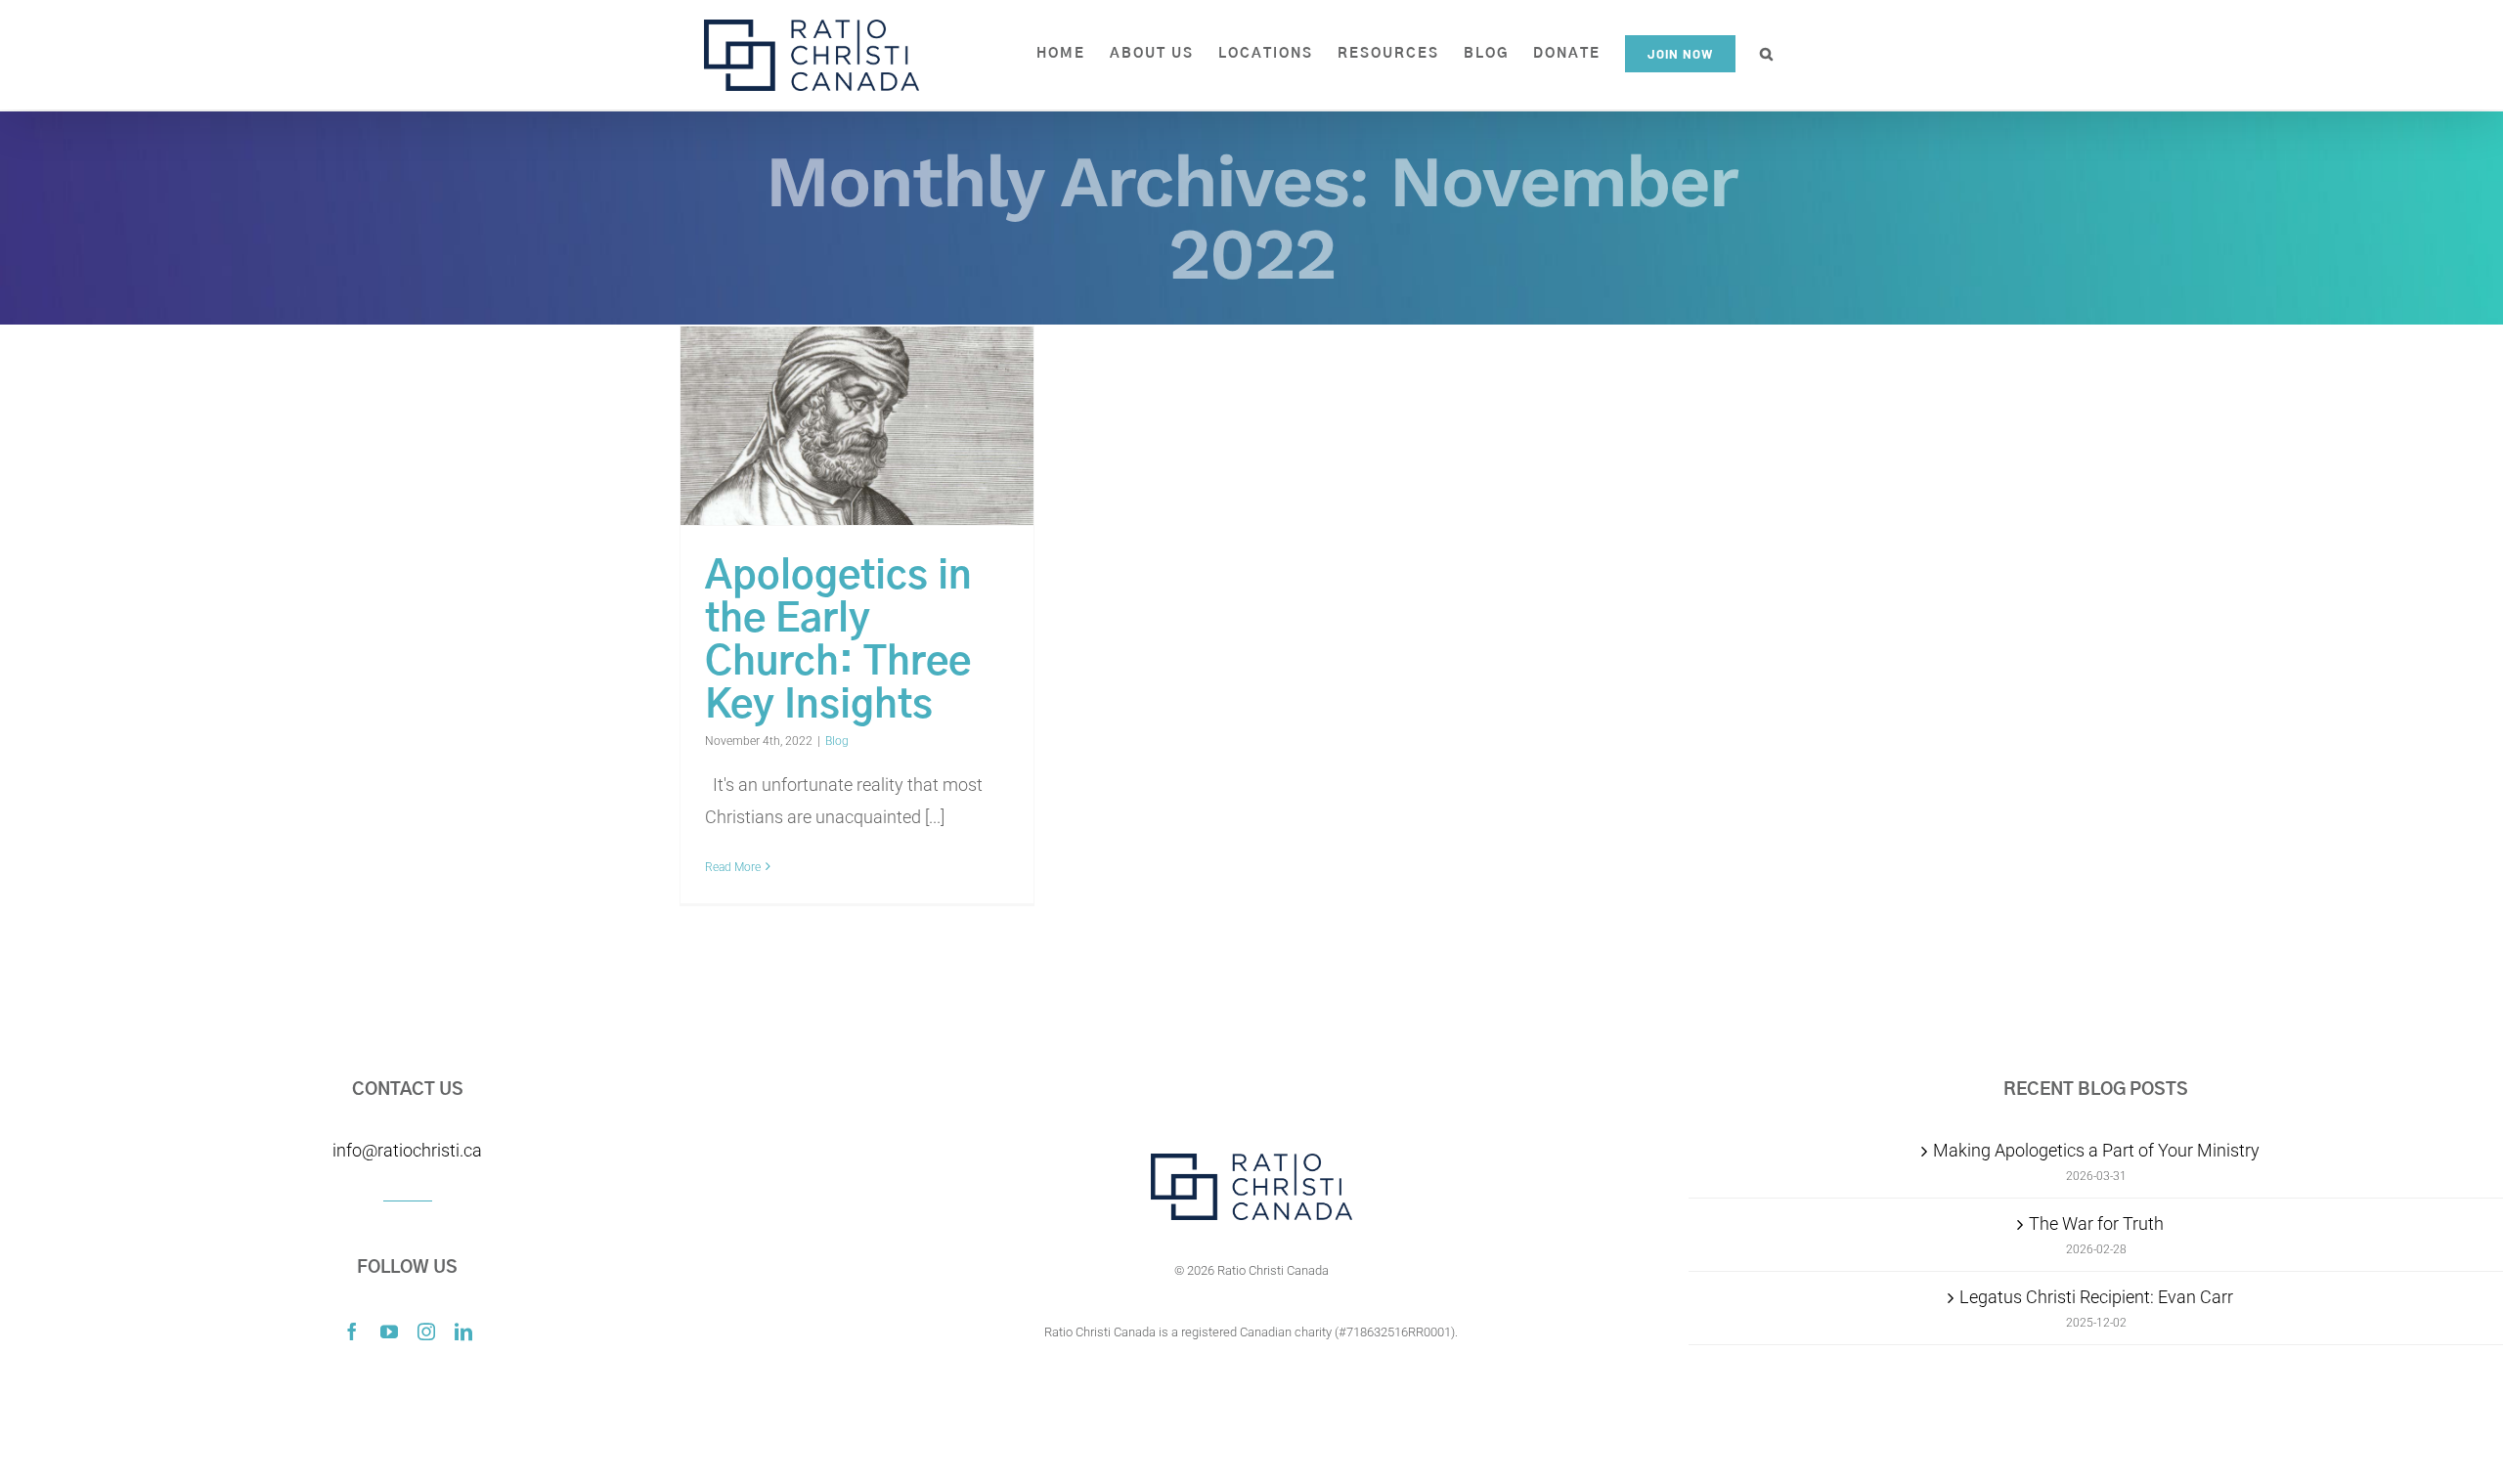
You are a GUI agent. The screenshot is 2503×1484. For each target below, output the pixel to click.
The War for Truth (2096, 1223)
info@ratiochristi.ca (407, 1150)
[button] (1767, 54)
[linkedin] (463, 1331)
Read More (733, 867)
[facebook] (352, 1331)
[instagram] (426, 1331)
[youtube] (389, 1331)
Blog (837, 741)
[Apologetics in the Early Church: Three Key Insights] (857, 426)
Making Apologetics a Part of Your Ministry (2096, 1150)
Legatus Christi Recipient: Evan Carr (2096, 1297)
